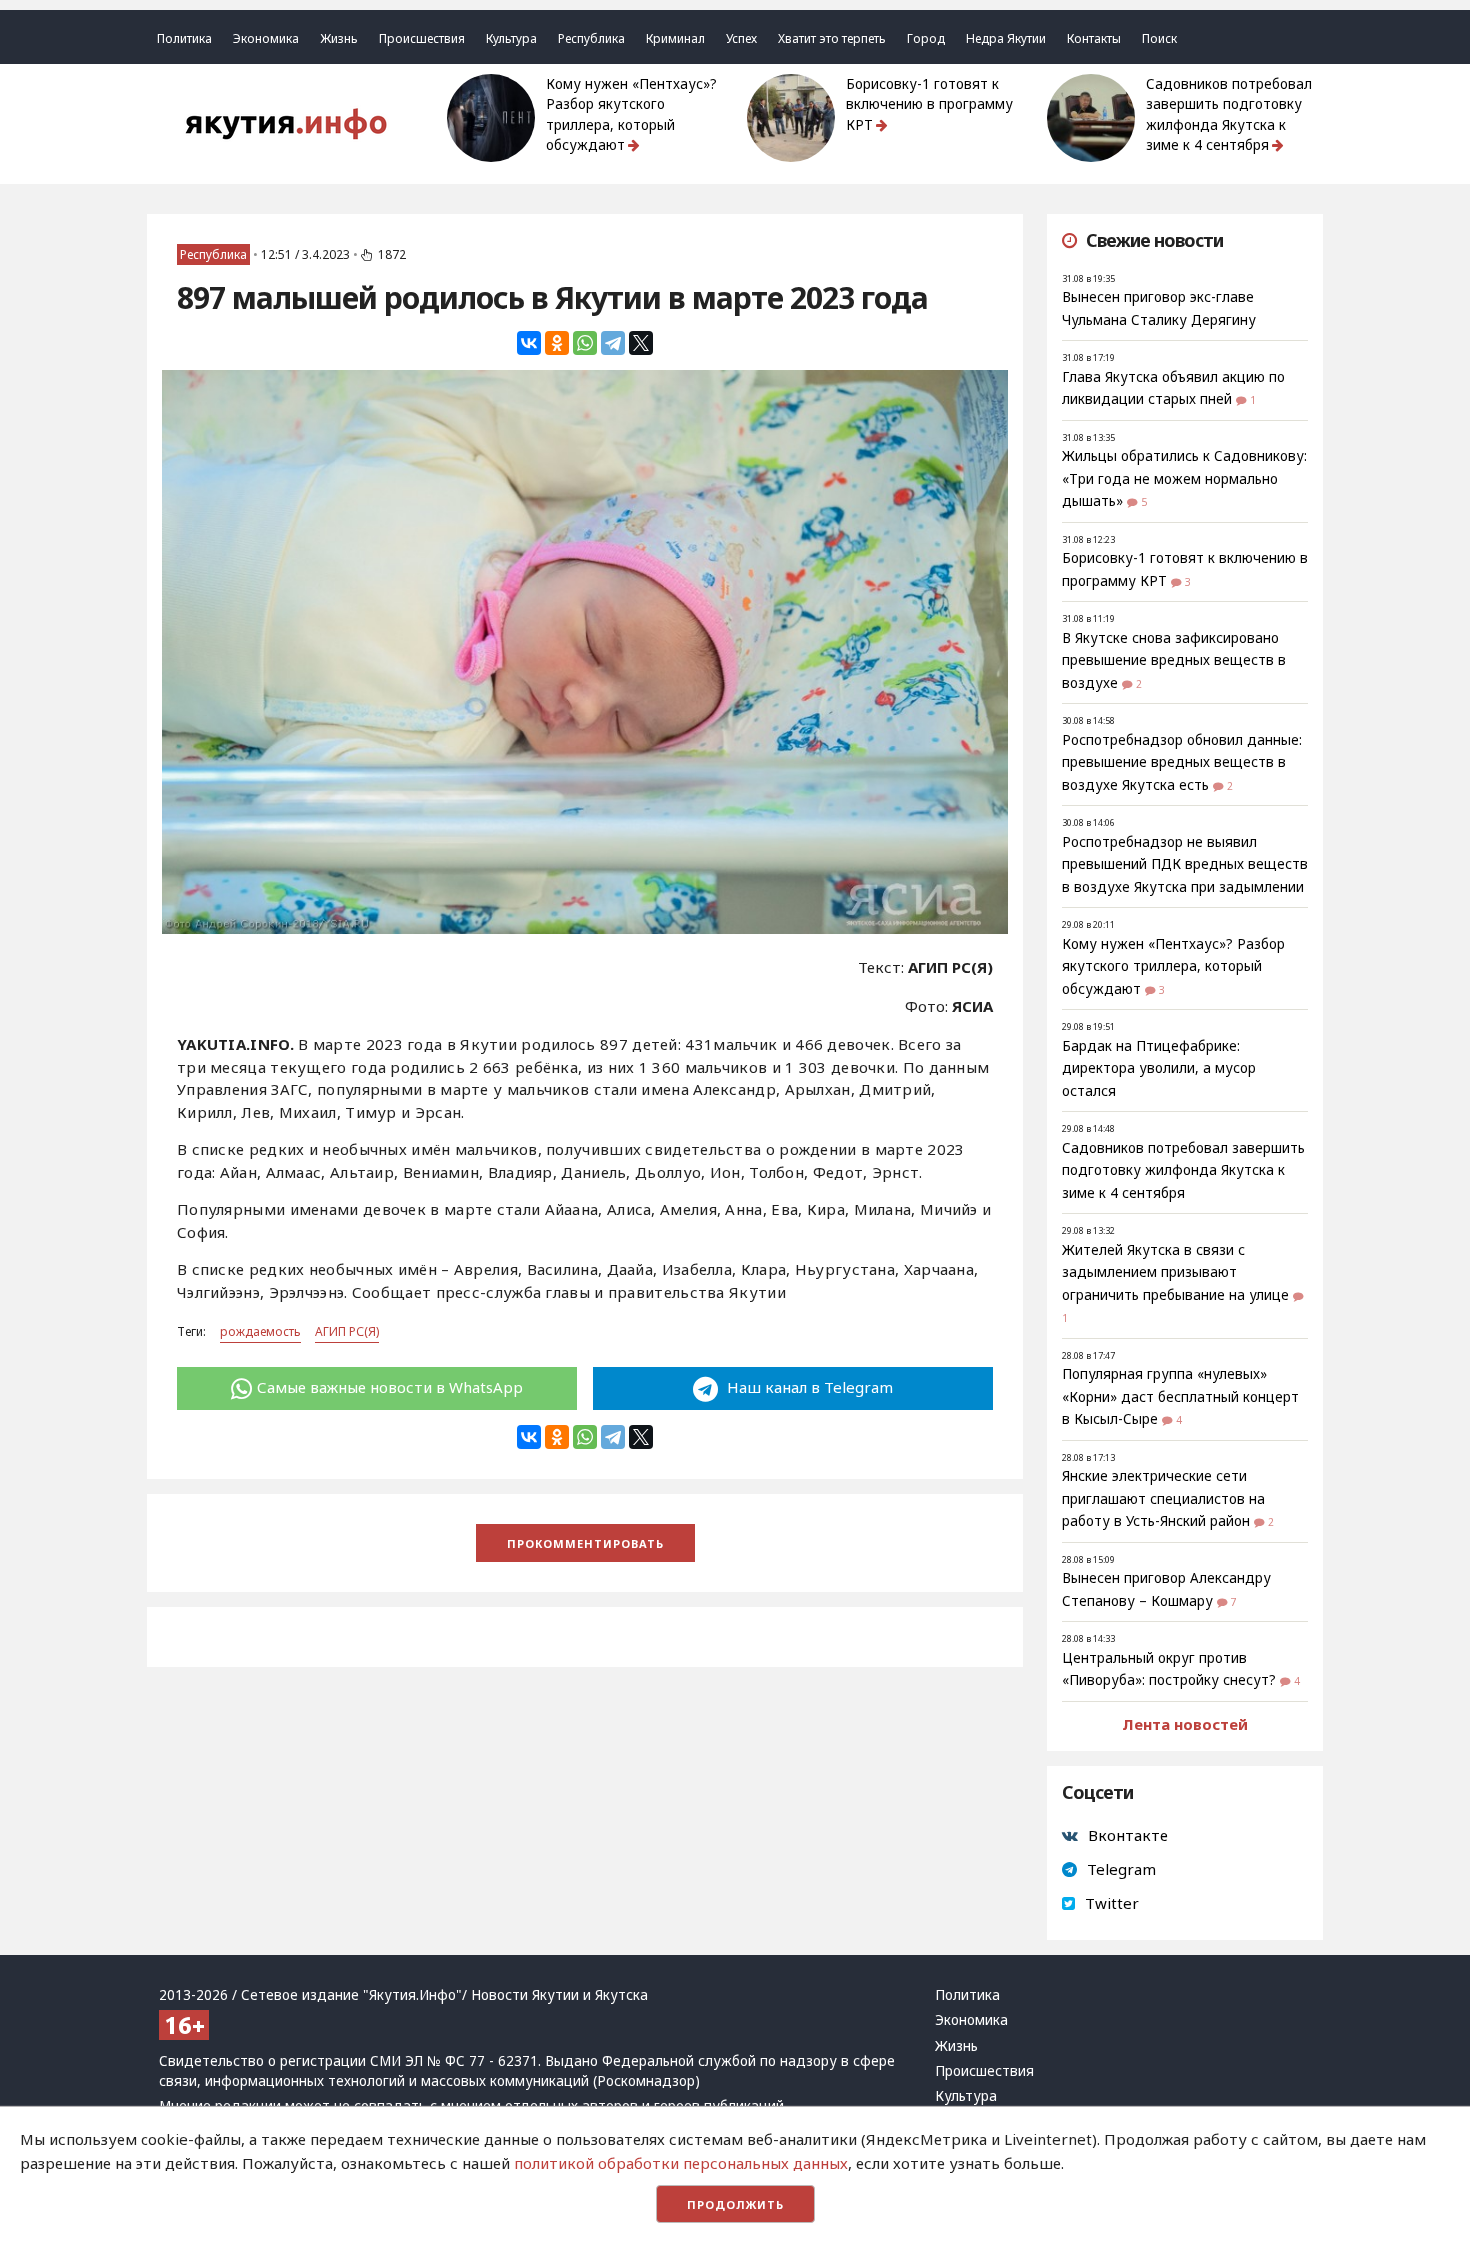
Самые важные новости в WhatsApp (390, 1387)
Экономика (266, 38)
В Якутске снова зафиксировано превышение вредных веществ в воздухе (1174, 660)
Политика (184, 38)
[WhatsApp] (585, 343)
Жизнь (339, 38)
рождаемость (260, 1331)
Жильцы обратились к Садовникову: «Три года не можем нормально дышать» (1184, 478)
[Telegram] (613, 343)
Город (926, 38)
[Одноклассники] (557, 343)
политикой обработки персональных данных (681, 2163)
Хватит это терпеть (832, 38)
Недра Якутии (1006, 38)
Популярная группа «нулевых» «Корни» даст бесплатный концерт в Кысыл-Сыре (1180, 1396)
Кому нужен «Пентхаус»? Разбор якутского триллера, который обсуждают (631, 114)
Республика (591, 38)
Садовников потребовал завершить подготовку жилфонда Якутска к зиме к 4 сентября (1229, 114)
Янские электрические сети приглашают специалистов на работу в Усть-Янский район (1163, 1498)
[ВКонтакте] (529, 343)
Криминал (675, 38)
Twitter (1112, 1903)
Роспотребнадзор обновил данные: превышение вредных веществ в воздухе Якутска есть (1182, 762)
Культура (511, 38)
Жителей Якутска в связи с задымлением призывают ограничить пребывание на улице (1175, 1272)
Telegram (1121, 1869)
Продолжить (735, 2204)
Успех (741, 38)
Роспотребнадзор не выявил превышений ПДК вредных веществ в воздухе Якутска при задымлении (1185, 864)
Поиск (1159, 38)
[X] (641, 343)
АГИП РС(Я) (347, 1331)
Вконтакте (1128, 1835)
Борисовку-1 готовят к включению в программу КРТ (929, 104)
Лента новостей (1185, 1724)
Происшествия (422, 38)
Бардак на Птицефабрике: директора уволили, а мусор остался (1159, 1068)
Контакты (1094, 38)
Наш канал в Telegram (808, 1387)
